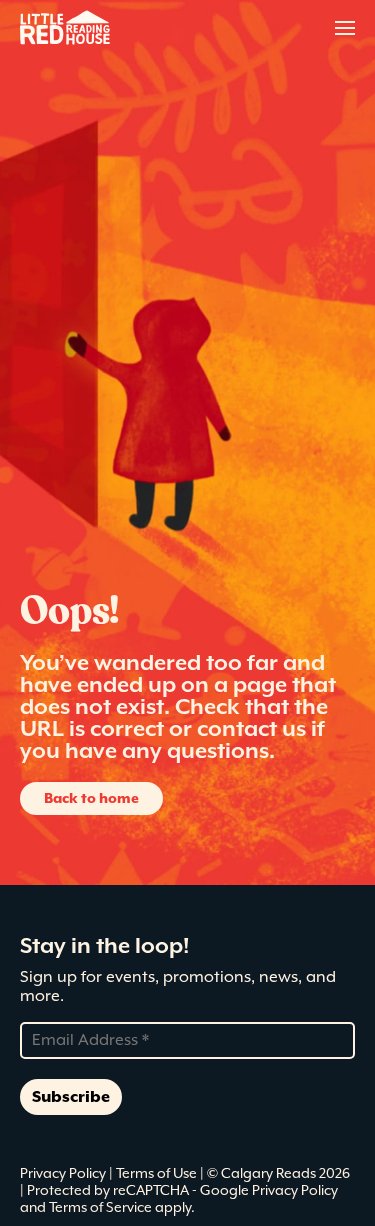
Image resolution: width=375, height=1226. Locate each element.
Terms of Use (158, 1173)
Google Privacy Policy (269, 1190)
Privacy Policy (64, 1173)
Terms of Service (100, 1207)
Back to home (91, 798)
